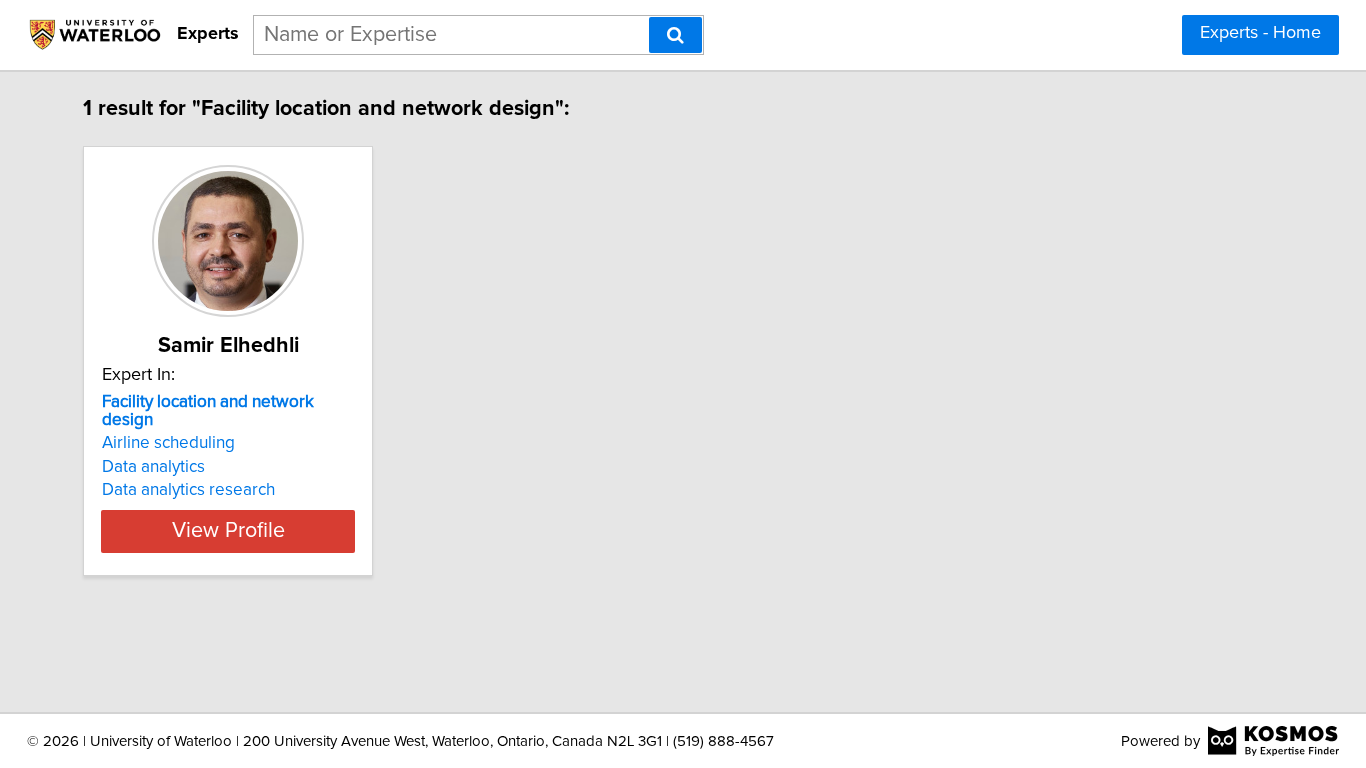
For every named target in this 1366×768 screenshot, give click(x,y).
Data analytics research (188, 490)
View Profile (228, 531)
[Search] (675, 35)
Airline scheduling (168, 443)
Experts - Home (1260, 33)
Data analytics (153, 467)
